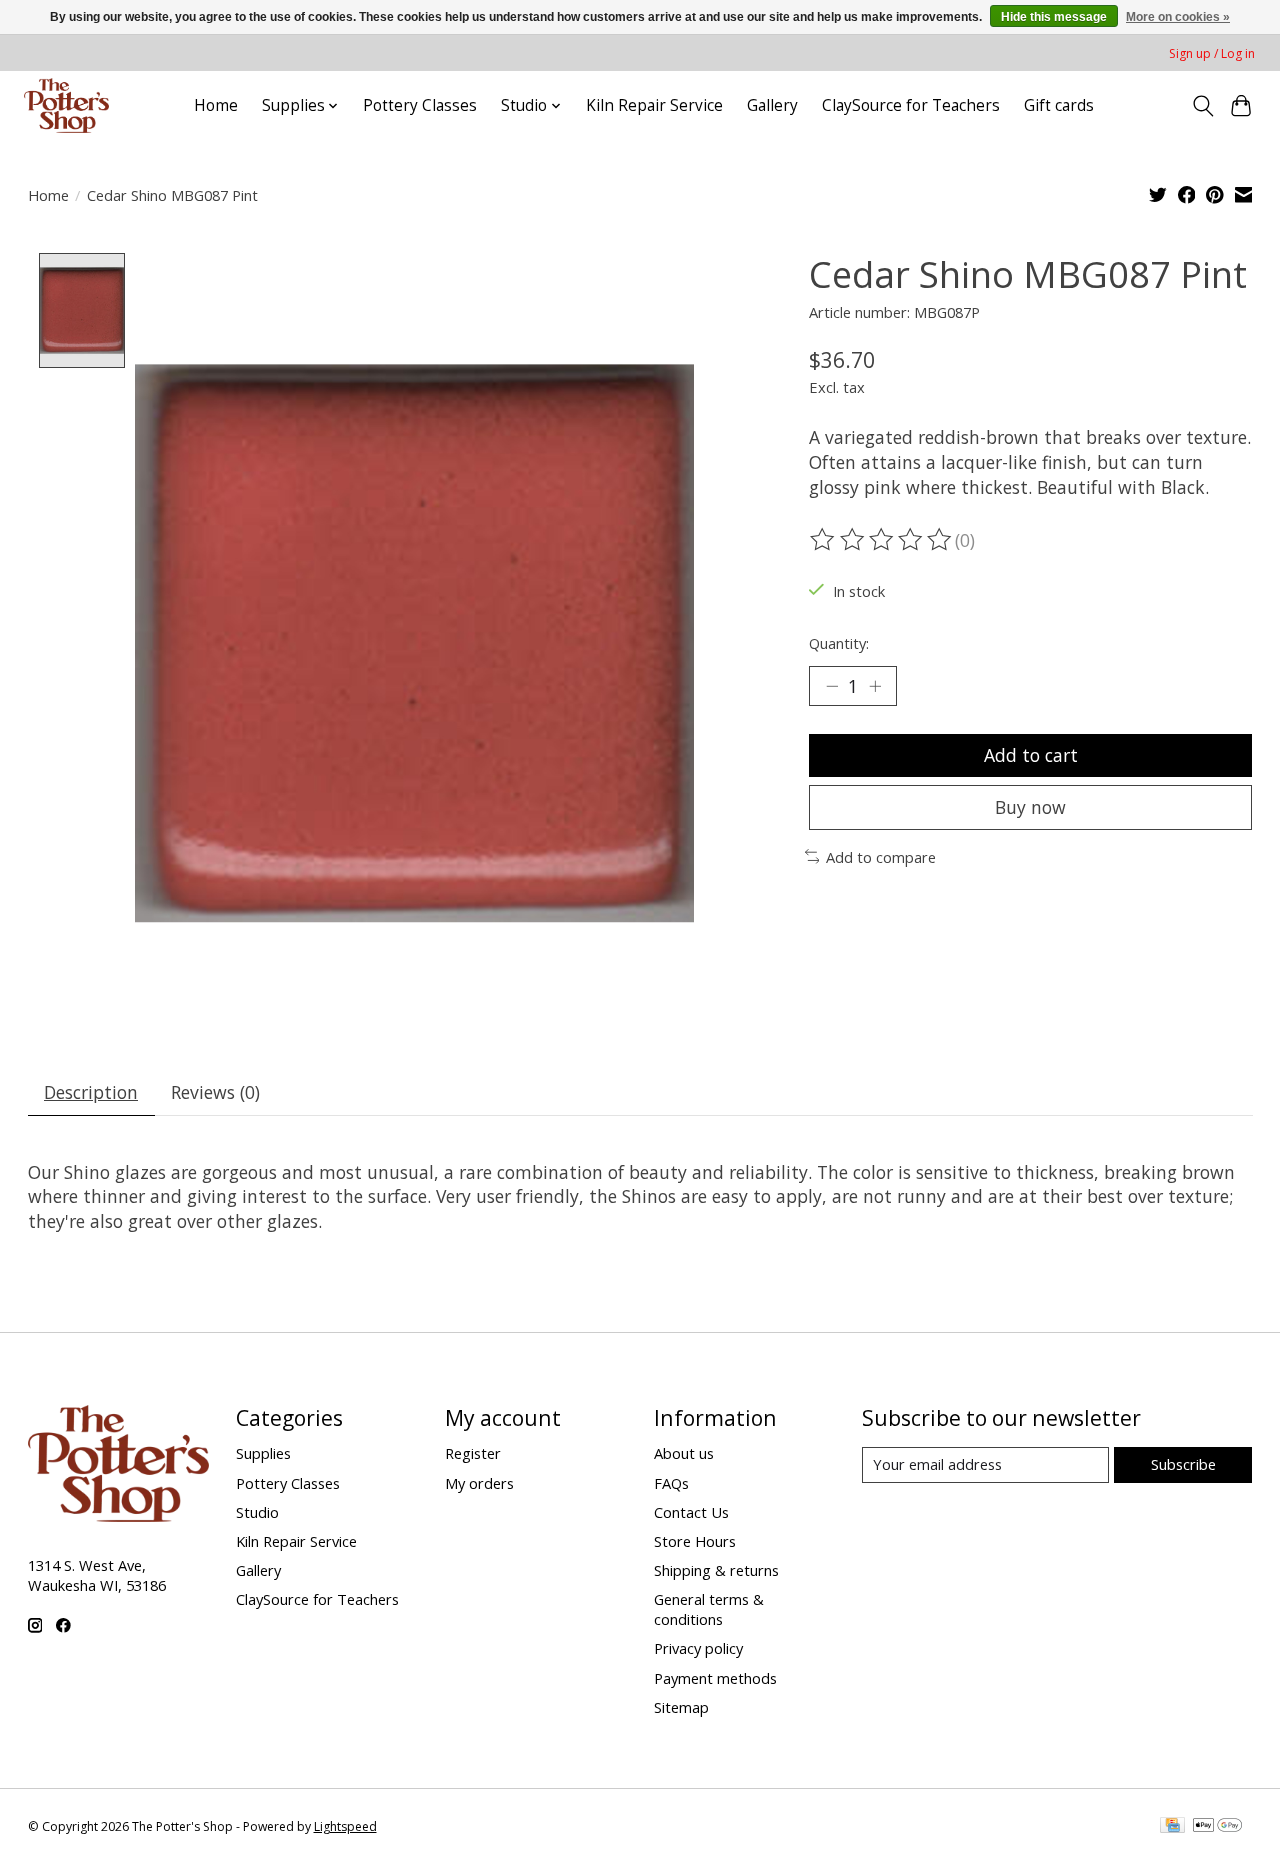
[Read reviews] (882, 540)
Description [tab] (91, 1092)
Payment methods (715, 1678)
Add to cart (1031, 755)
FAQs (671, 1483)
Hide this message (1054, 17)
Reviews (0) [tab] (215, 1092)
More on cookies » (1178, 17)
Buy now (1030, 807)
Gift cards (1059, 105)
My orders (479, 1483)
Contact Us (691, 1512)
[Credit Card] (1172, 1827)
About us (684, 1453)
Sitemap (681, 1707)
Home (216, 105)
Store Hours (695, 1541)
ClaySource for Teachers (911, 105)
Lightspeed (345, 1826)
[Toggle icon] (1202, 106)
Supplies (263, 1453)
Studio (257, 1512)
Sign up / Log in (1212, 53)
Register (473, 1453)
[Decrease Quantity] (832, 686)
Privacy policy (698, 1648)
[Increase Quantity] (875, 686)
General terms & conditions (709, 1609)
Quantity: (839, 643)
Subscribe (1183, 1464)
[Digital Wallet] (1217, 1827)
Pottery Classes (420, 105)
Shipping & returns (716, 1570)
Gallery (772, 105)
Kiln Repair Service (654, 105)
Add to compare (881, 857)
